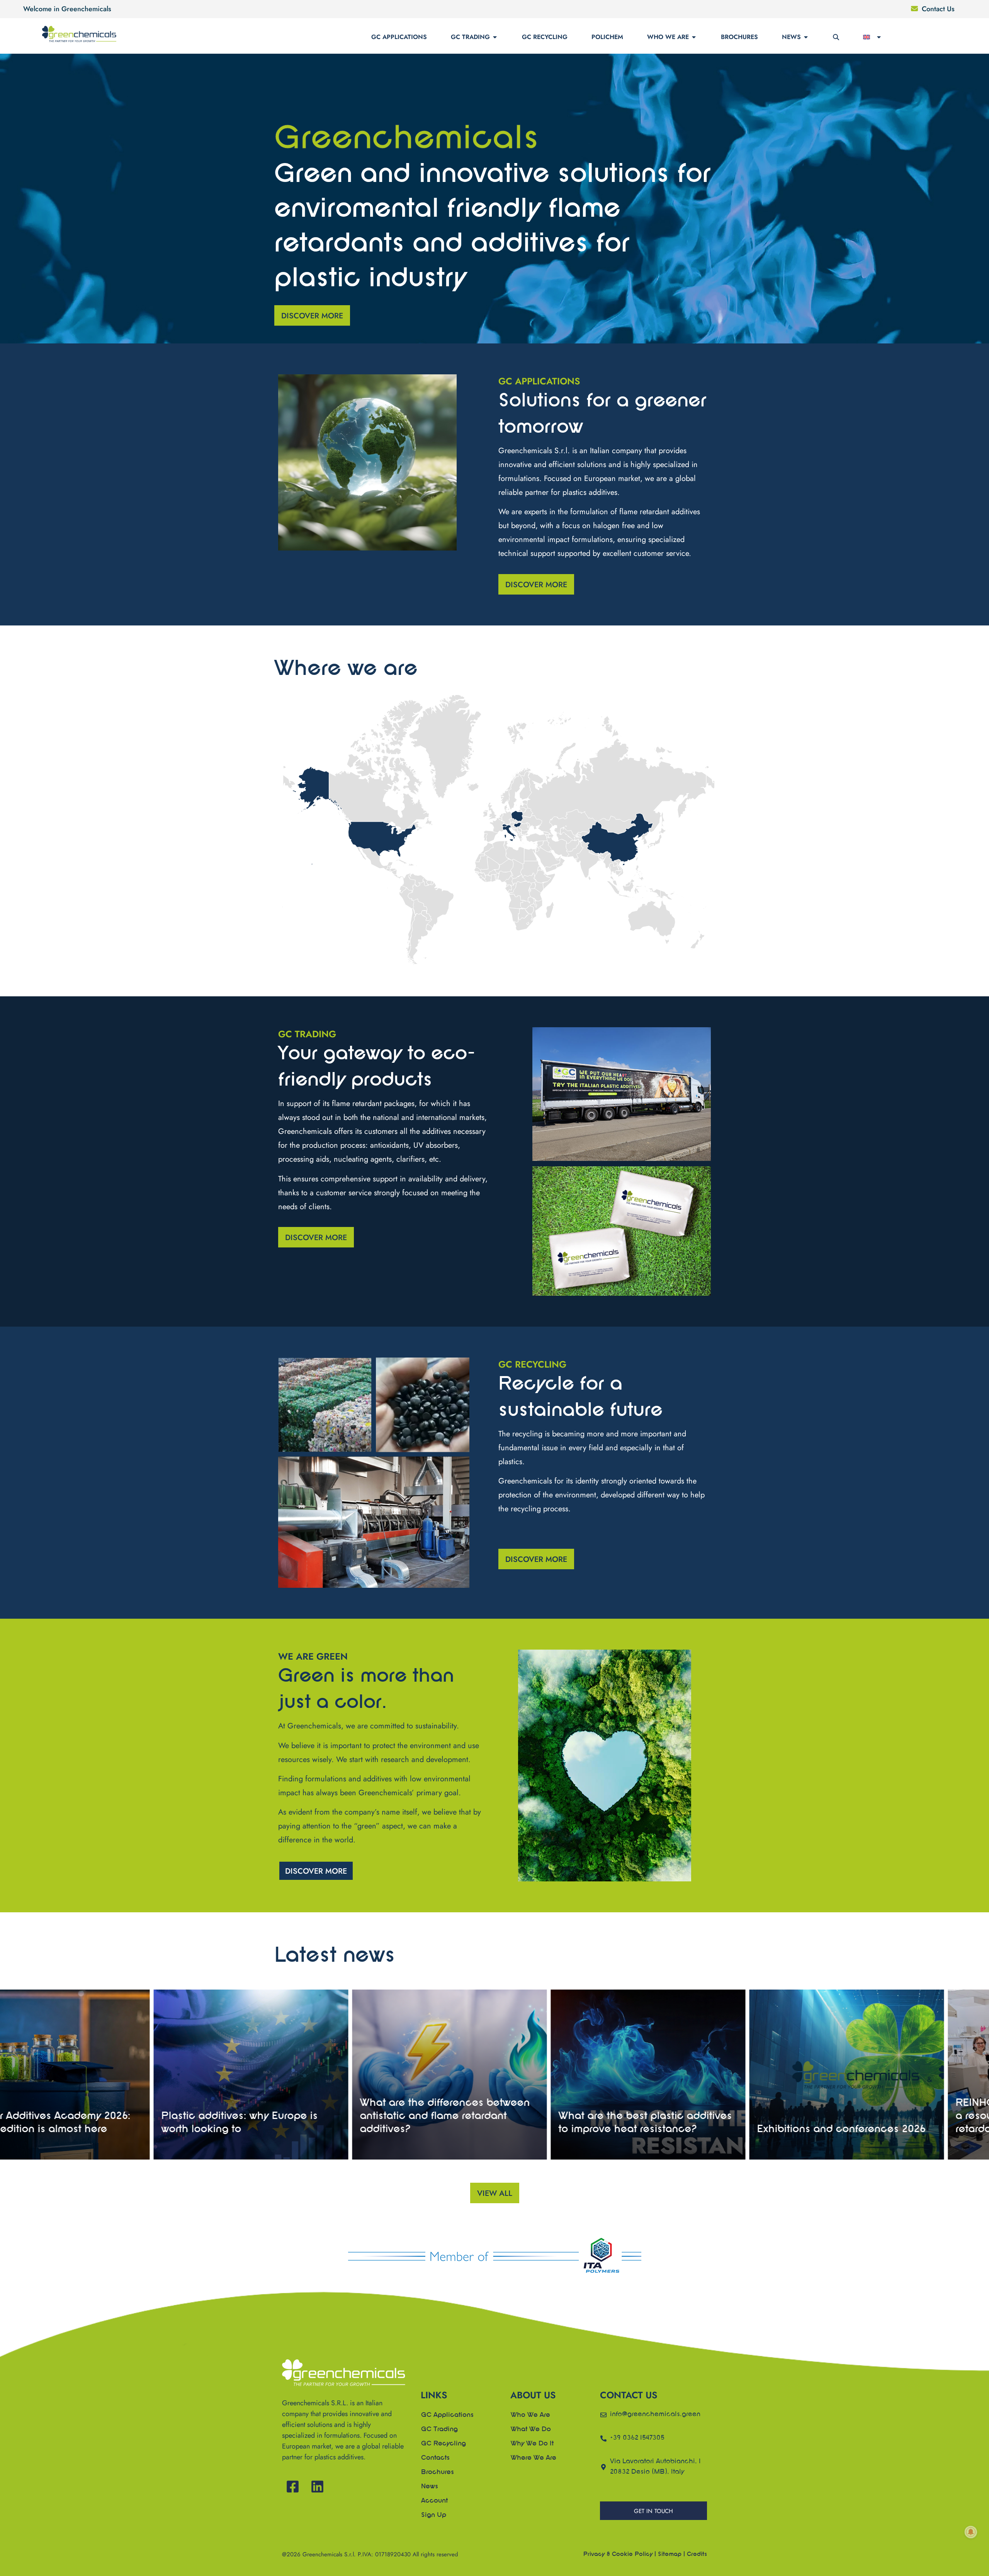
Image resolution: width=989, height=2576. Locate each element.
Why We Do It (532, 2444)
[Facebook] (293, 2487)
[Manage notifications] (971, 2532)
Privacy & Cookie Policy (618, 2554)
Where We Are (534, 2458)
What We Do (531, 2430)
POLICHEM (607, 37)
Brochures (739, 37)
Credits (697, 2554)
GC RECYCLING (545, 37)
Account (434, 2501)
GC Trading (439, 2430)
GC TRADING (470, 37)
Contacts (435, 2458)
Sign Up (434, 2515)
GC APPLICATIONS (399, 37)
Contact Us (938, 9)
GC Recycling (444, 2444)
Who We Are (668, 37)
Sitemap (670, 2554)
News (791, 37)
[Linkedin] (317, 2487)
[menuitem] (873, 37)
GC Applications (447, 2415)
